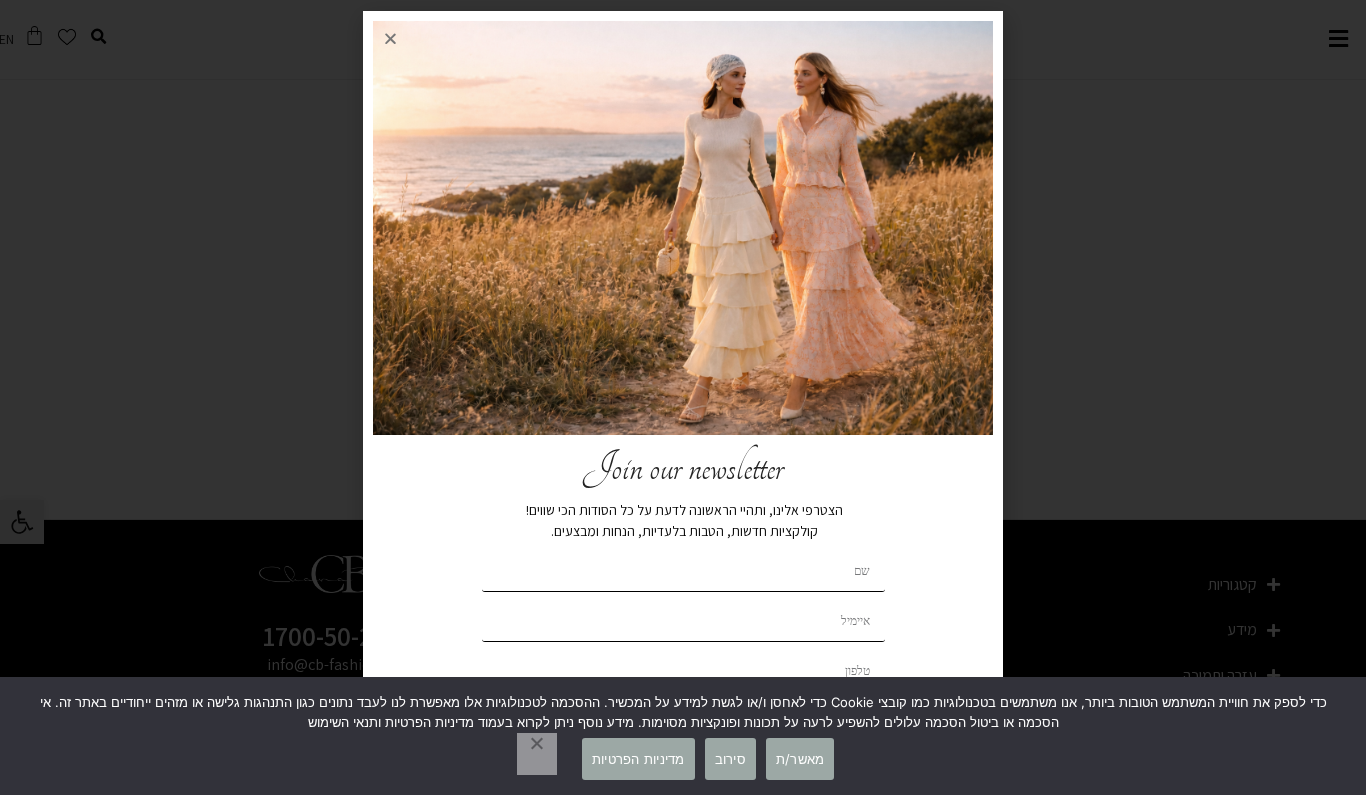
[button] (390, 38)
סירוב (730, 759)
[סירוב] (537, 754)
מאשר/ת (800, 759)
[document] (683, 397)
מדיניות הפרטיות (638, 759)
